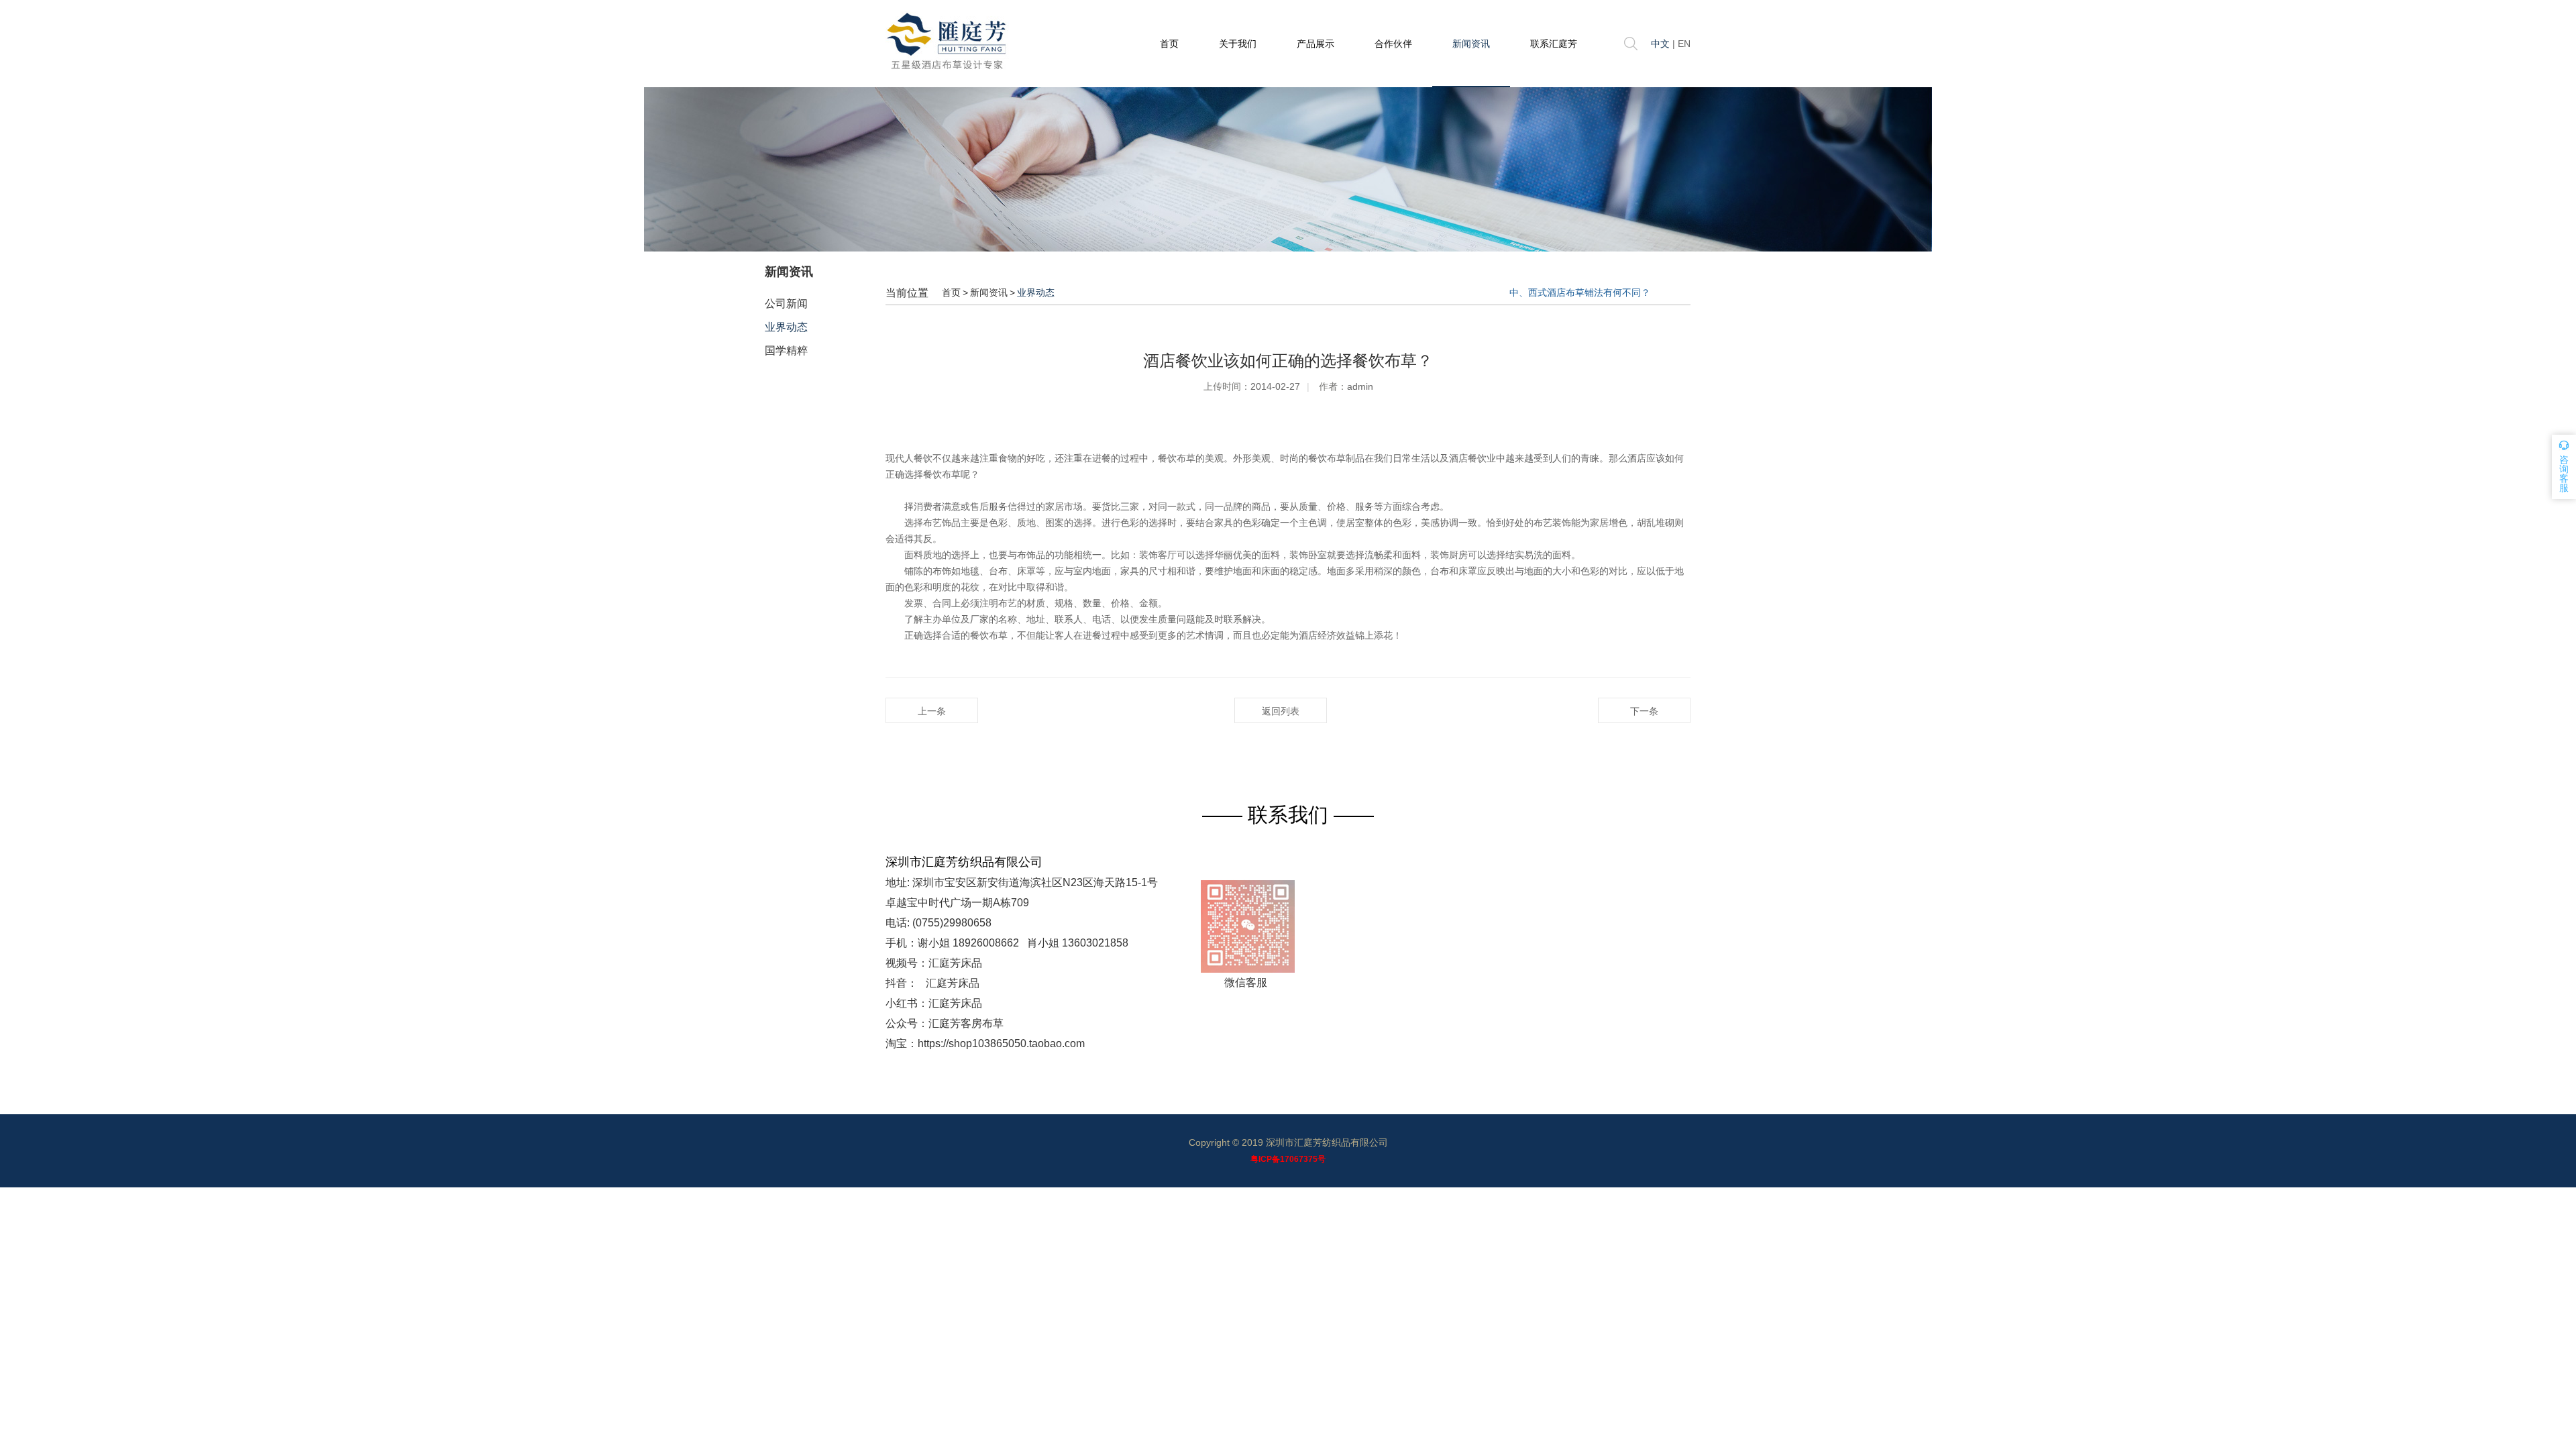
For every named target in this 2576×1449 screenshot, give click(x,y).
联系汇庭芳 (1554, 44)
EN (1684, 44)
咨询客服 (2564, 474)
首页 (1169, 44)
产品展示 (1316, 44)
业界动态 (786, 327)
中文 (1660, 44)
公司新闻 (786, 304)
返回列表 (1281, 711)
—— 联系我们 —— (1288, 815)
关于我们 (1238, 44)
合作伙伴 (1393, 44)
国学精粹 (786, 351)
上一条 (932, 711)
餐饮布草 (942, 474)
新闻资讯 (1471, 44)
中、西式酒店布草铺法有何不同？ (1580, 292)
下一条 (1644, 711)
